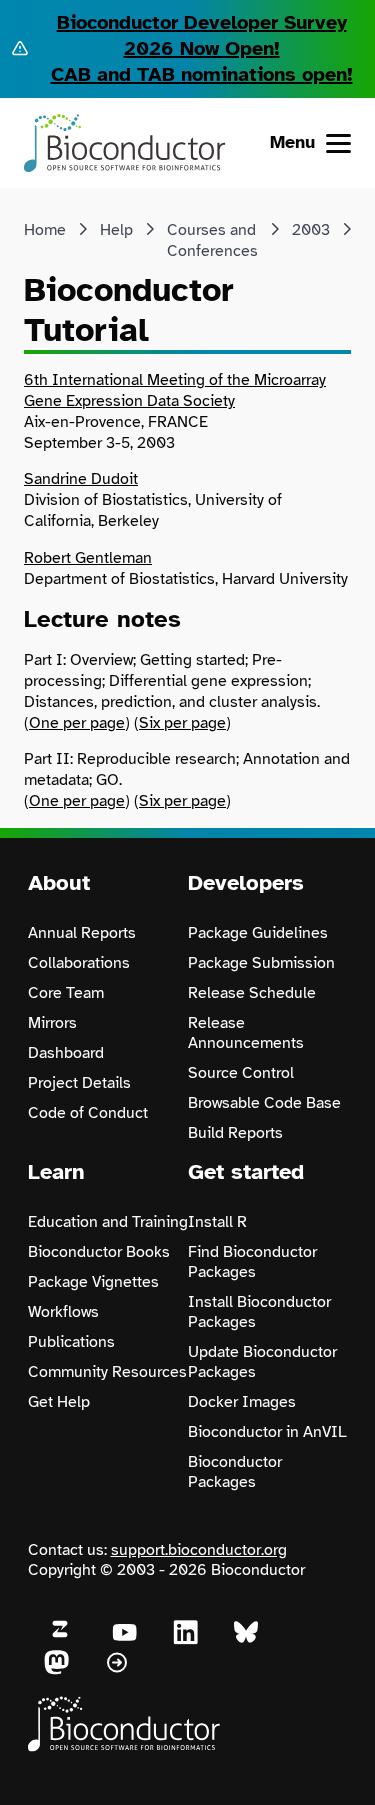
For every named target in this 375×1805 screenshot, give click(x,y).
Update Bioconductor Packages (262, 1362)
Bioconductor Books (99, 1252)
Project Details (79, 1083)
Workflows (63, 1312)
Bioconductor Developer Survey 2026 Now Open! (202, 35)
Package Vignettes (93, 1282)
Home (45, 230)
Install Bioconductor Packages (259, 1312)
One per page (77, 723)
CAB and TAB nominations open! (202, 74)
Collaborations (79, 963)
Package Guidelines (258, 933)
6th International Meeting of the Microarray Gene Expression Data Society (175, 390)
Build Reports (235, 1133)
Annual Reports (82, 933)
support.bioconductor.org (199, 1550)
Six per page (182, 723)
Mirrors (52, 1023)
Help (116, 230)
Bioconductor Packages (235, 1472)
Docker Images (242, 1402)
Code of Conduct (88, 1113)
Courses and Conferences (212, 240)
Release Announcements (246, 1033)
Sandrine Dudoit (81, 479)
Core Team (66, 993)
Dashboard (66, 1053)
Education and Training (108, 1222)
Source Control (241, 1073)
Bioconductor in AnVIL (267, 1432)
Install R (217, 1222)
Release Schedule (252, 993)
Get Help (59, 1402)
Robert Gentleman (88, 558)
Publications (71, 1342)
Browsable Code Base (264, 1103)
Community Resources (107, 1372)
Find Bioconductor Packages (252, 1262)
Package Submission (261, 963)
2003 (311, 230)
